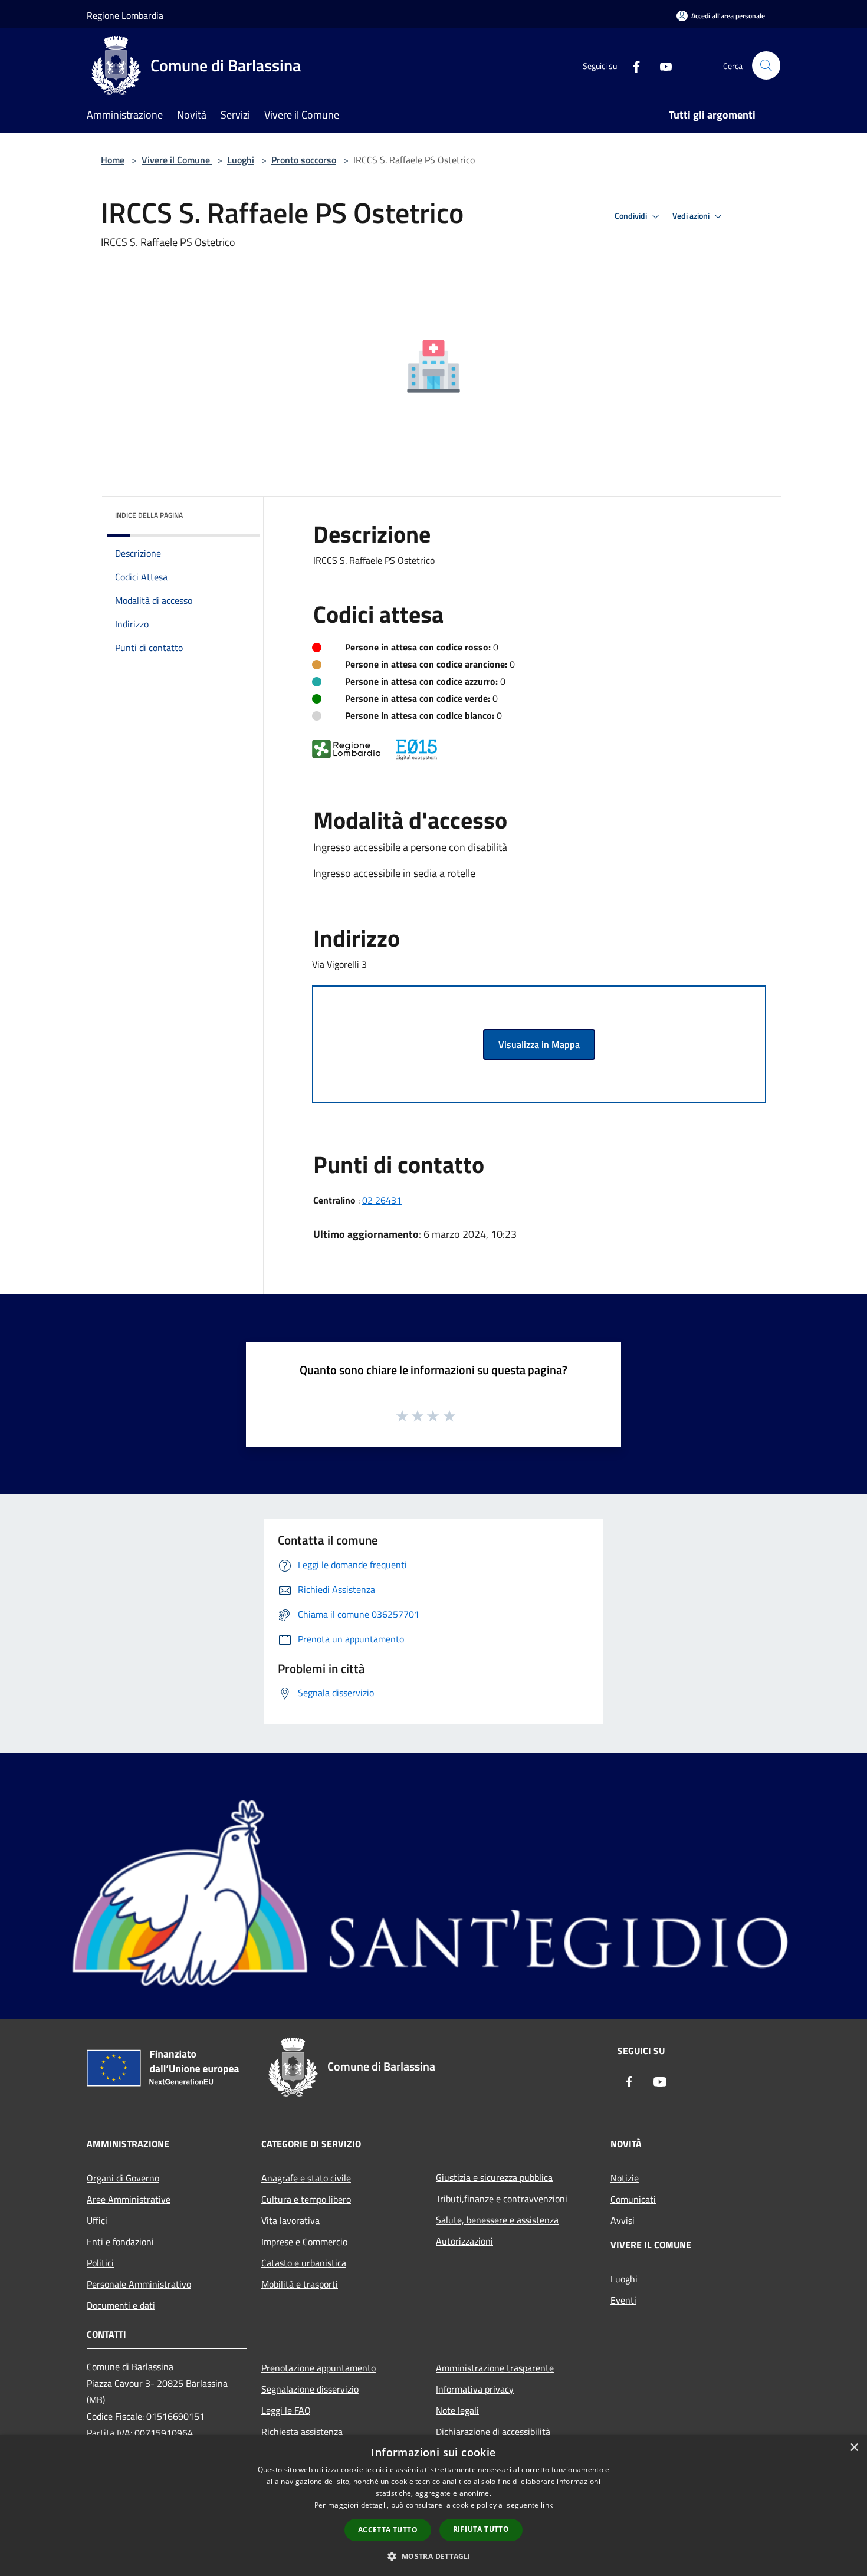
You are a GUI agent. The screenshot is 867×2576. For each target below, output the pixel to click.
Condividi (632, 216)
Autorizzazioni (464, 2241)
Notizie (625, 2178)
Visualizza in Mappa (539, 1044)
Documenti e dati (121, 2305)
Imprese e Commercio (304, 2242)
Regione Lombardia (125, 15)
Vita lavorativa (290, 2220)
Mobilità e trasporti (300, 2284)
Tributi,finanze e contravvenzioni (502, 2199)
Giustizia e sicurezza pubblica (494, 2177)
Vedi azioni (692, 216)
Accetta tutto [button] (388, 2530)
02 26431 (382, 1200)
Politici (100, 2263)
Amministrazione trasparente (495, 2368)
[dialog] (433, 2506)
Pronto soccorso (304, 160)
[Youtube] (661, 65)
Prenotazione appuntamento (318, 2368)
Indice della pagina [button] (149, 515)
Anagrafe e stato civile (306, 2178)
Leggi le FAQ (286, 2410)
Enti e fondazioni (120, 2242)
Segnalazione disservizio (310, 2389)
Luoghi (241, 160)
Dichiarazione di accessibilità (493, 2432)
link (547, 2505)
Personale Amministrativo (139, 2284)
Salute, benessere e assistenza (497, 2220)
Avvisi (623, 2220)
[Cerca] (766, 65)
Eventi (623, 2300)
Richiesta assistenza (302, 2432)
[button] (433, 2556)
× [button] (854, 2448)
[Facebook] (632, 65)
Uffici (97, 2220)
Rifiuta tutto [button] (481, 2529)
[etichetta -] (450, 1415)
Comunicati (633, 2199)
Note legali (457, 2410)
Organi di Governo (123, 2178)
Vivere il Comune (177, 160)
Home (113, 160)
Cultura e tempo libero (306, 2199)
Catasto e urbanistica (304, 2263)
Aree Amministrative (129, 2199)
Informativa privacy (475, 2389)
